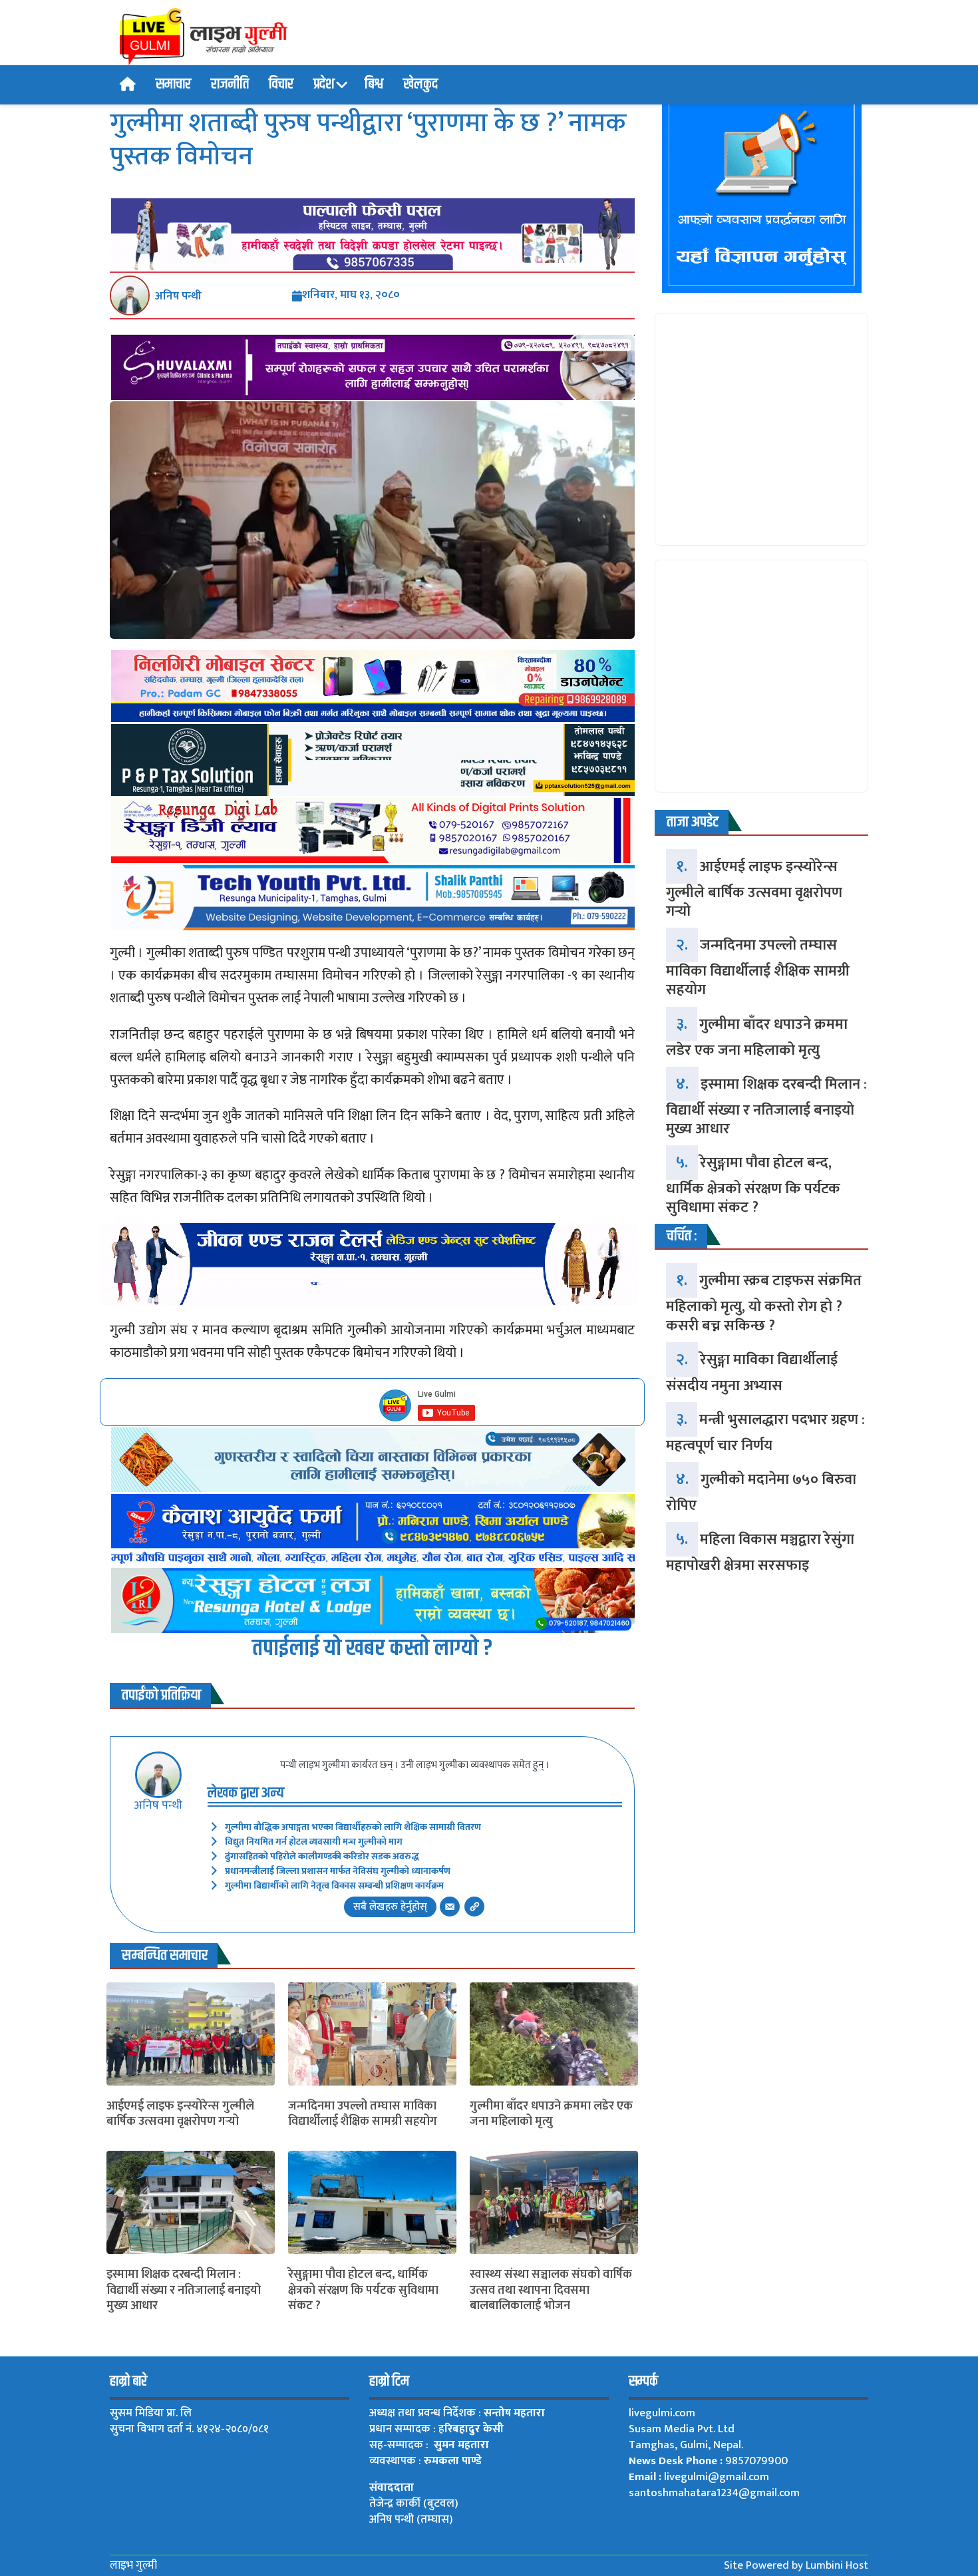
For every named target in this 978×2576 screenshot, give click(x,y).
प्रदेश (324, 85)
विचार (281, 85)
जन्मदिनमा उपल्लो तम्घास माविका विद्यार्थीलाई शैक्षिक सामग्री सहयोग (363, 2115)
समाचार (173, 85)
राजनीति (230, 85)
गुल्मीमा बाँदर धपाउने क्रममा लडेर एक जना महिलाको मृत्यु (551, 2115)
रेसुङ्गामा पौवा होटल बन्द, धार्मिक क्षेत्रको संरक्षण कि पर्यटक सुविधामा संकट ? (363, 2291)
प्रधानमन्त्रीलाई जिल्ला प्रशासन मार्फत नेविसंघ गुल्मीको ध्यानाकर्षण (338, 1871)
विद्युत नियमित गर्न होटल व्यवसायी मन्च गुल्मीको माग (314, 1842)
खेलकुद (420, 85)
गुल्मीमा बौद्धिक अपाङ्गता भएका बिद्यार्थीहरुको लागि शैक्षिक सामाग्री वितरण (353, 1827)
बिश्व (374, 85)
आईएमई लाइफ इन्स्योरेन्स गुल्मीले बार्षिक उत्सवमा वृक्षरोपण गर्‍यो (180, 2115)
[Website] (474, 1907)
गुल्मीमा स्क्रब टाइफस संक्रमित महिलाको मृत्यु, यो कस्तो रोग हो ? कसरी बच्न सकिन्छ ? (764, 1303)
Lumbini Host (837, 2565)
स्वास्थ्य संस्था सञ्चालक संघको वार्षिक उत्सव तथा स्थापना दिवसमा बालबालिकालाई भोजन (551, 2291)
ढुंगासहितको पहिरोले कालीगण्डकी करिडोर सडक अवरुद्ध (322, 1856)
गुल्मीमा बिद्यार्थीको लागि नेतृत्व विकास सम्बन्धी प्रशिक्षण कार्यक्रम (334, 1886)
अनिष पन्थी (178, 296)
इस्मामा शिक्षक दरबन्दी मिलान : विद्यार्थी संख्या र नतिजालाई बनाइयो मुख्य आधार (184, 2291)
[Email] (450, 1907)
